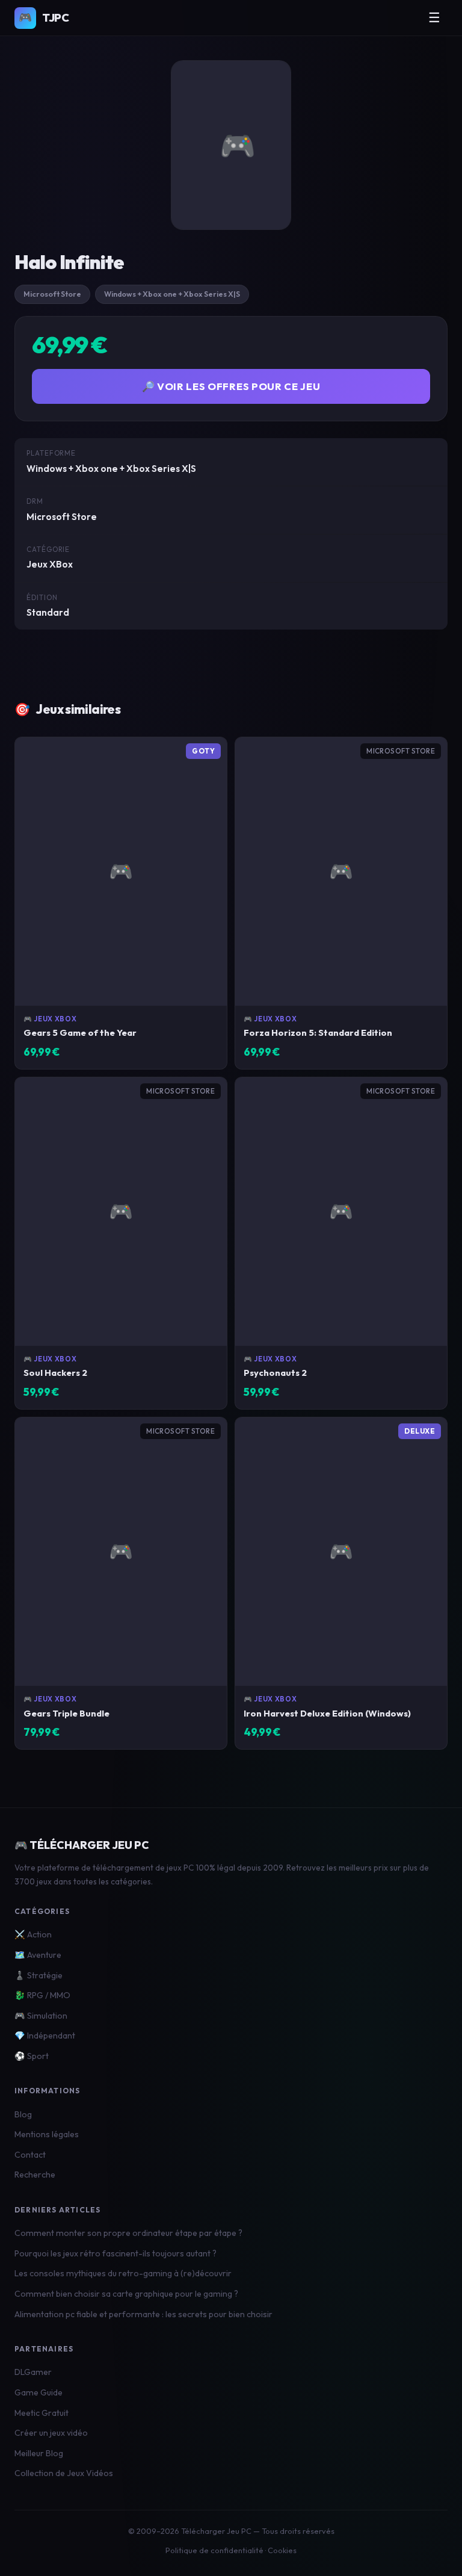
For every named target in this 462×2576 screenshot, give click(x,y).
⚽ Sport (32, 2056)
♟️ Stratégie (38, 1975)
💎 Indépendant (45, 2036)
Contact (30, 2155)
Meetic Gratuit (42, 2413)
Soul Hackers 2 (55, 1373)
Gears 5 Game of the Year (80, 1033)
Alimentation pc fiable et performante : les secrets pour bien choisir (143, 2314)
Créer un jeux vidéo (51, 2433)
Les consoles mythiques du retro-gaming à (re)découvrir (123, 2273)
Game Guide (38, 2392)
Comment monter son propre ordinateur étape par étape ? (128, 2233)
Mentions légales (47, 2134)
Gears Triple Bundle (66, 1713)
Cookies (282, 2550)
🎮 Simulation (41, 2016)
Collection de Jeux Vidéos (64, 2473)
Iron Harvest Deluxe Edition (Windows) (327, 1713)
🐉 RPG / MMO (42, 1995)
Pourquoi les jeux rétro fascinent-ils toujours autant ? (115, 2253)
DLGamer (33, 2372)
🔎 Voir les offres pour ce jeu (231, 386)
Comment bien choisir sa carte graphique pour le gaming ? (126, 2294)
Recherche (35, 2175)
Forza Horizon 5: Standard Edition (318, 1033)
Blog (23, 2114)
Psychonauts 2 (275, 1373)
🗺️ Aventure (38, 1955)
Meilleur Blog (39, 2453)
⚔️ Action (33, 1934)
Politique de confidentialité (214, 2550)
